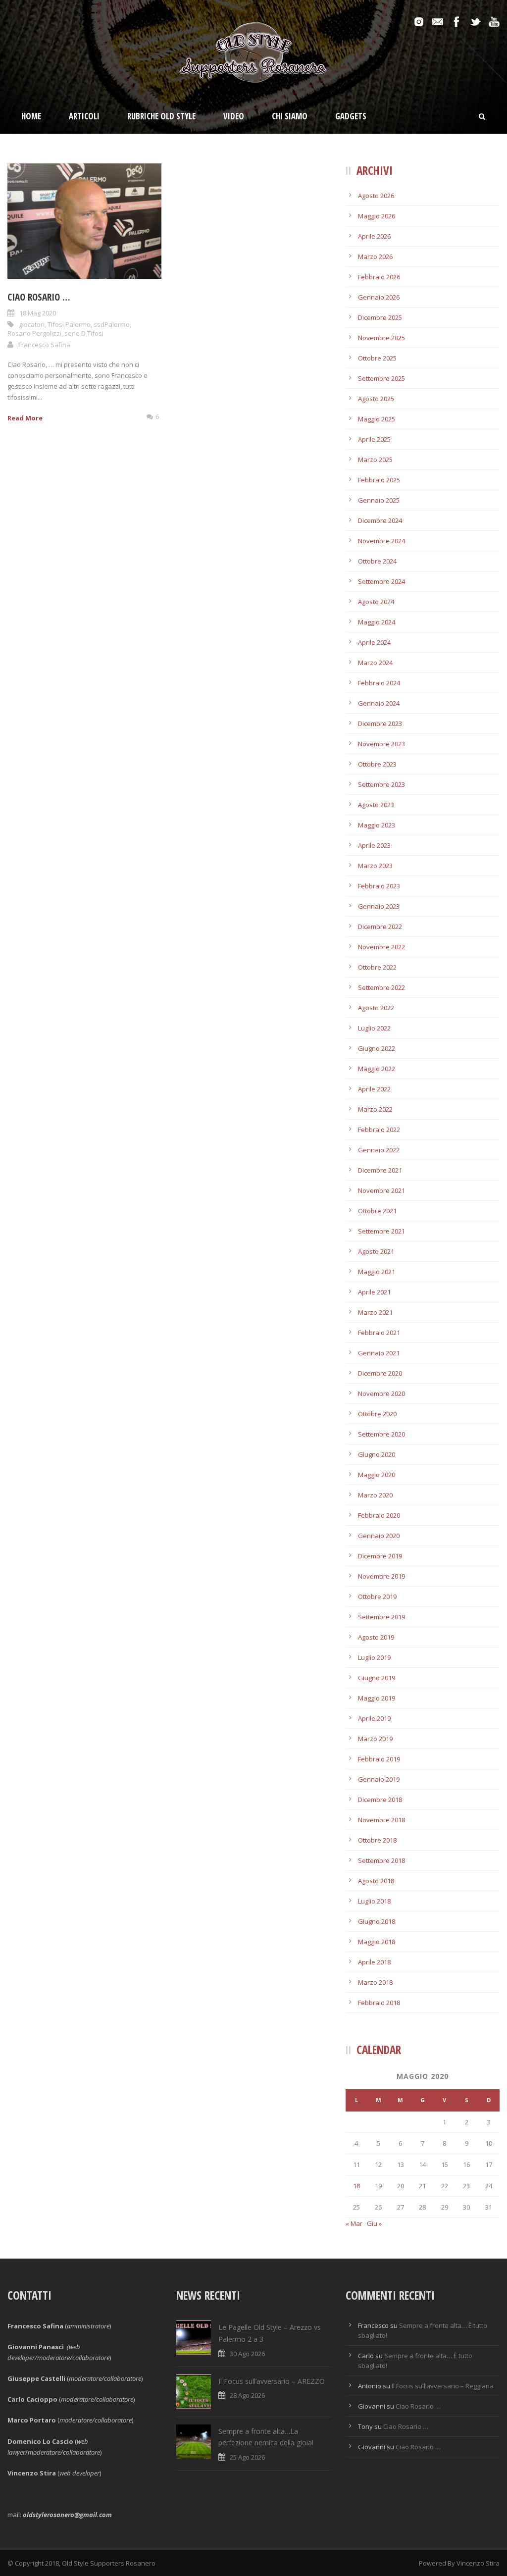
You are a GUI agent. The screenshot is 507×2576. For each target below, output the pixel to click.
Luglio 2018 (374, 1901)
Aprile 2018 (374, 1962)
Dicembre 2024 (380, 520)
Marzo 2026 (375, 257)
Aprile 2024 (374, 642)
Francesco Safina (44, 345)
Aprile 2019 (374, 1718)
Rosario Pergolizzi (34, 333)
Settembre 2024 (381, 581)
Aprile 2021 (374, 1292)
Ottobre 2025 (377, 358)
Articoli (84, 116)
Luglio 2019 (374, 1657)
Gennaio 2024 (379, 703)
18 (356, 2186)
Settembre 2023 (381, 784)
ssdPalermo (112, 324)
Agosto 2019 (376, 1637)
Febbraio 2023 (379, 886)
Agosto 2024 (376, 602)
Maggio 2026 (377, 216)
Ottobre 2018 (377, 1840)
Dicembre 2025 (380, 317)
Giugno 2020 (377, 1454)
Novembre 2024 (381, 541)
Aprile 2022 (374, 1089)
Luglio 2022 (374, 1028)
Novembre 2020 (381, 1393)
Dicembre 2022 (380, 927)
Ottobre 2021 (377, 1211)
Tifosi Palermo (69, 324)
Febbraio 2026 (379, 277)
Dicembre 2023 (380, 723)
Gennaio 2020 (379, 1536)
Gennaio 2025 (379, 500)
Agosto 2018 (376, 1881)
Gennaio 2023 (379, 906)
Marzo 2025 (375, 460)
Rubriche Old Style (161, 116)
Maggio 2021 (377, 1272)
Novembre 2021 (381, 1190)
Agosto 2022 (376, 1008)
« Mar (354, 2223)
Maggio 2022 (377, 1069)
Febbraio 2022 (379, 1130)
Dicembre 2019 (380, 1556)
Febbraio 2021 (379, 1333)
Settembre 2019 (381, 1617)
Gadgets (351, 116)
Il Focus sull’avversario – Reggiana (443, 2386)
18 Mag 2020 (38, 313)
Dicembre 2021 (380, 1170)
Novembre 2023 (381, 744)
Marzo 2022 (375, 1109)
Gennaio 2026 (379, 297)
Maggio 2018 (377, 1942)
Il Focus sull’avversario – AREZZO (272, 2381)
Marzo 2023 (375, 866)
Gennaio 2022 (379, 1150)
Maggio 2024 (377, 622)
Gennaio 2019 (379, 1779)
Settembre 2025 (381, 378)
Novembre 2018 (381, 1820)
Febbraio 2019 (379, 1759)
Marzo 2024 (375, 663)
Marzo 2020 (375, 1495)
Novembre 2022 (381, 947)
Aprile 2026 (374, 236)
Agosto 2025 (376, 399)
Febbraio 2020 (379, 1515)
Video (234, 116)
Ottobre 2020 (377, 1414)
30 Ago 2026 (247, 2354)
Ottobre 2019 (377, 1597)
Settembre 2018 (381, 1860)
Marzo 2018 (375, 1982)
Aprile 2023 (374, 845)
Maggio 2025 (377, 419)
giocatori (32, 324)
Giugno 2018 (377, 1921)
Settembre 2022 (381, 987)
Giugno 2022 (377, 1048)
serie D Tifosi (84, 333)
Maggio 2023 (377, 825)
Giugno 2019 (377, 1678)
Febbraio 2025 (379, 480)
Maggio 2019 (377, 1698)
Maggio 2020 (377, 1475)
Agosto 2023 (376, 805)
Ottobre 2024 (377, 561)
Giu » (374, 2223)
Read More (25, 418)
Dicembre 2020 (380, 1373)
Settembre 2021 (381, 1231)
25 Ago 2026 (247, 2457)
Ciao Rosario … (39, 297)
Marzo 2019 (375, 1739)
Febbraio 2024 (379, 683)
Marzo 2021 (375, 1312)
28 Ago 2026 (247, 2395)
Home (31, 116)
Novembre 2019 (381, 1576)
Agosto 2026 (376, 196)
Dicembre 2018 (380, 1800)
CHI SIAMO (290, 116)
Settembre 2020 (381, 1434)
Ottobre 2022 (377, 967)
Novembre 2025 (381, 338)
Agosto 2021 (376, 1251)
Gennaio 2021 (379, 1353)
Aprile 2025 (374, 439)
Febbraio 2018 (379, 2003)
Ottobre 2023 (377, 764)
